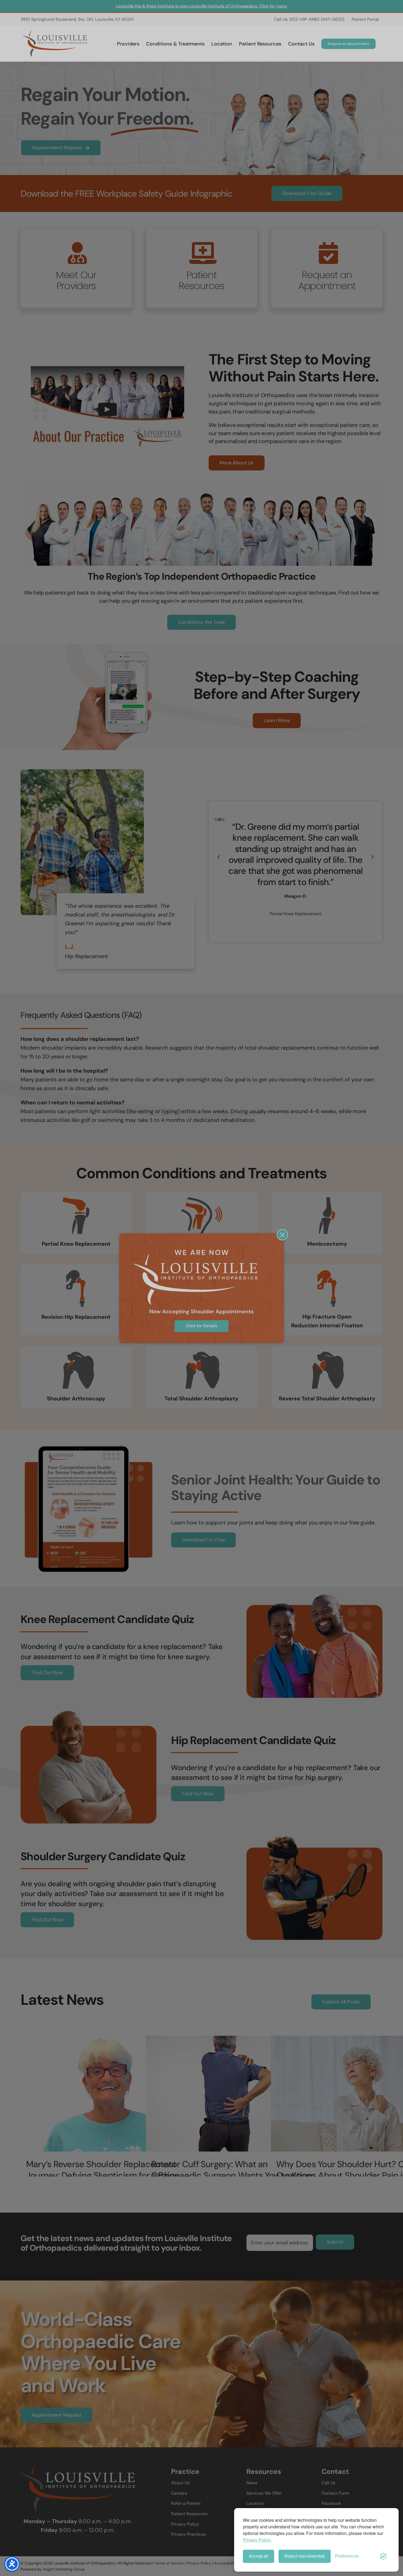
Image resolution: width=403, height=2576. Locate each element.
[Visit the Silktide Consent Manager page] (383, 2556)
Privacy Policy (257, 2540)
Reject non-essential (305, 2556)
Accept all (259, 2556)
